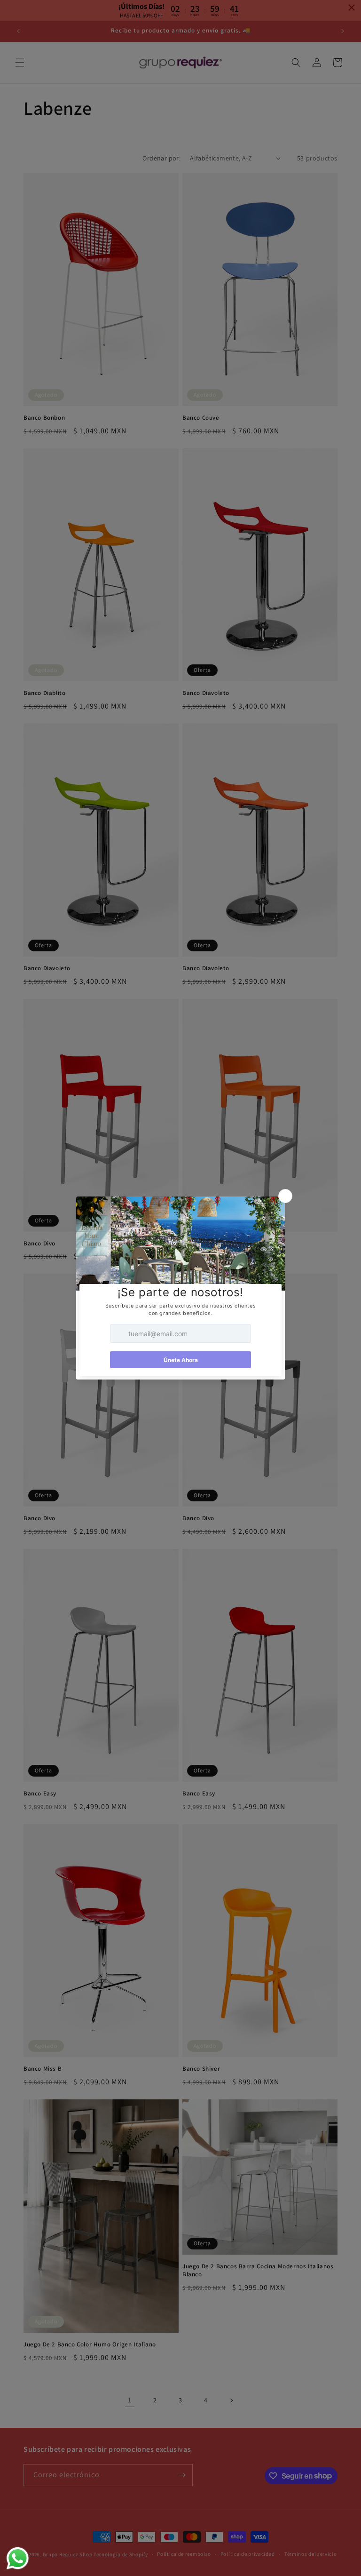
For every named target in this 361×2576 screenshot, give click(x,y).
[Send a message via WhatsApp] (18, 2558)
